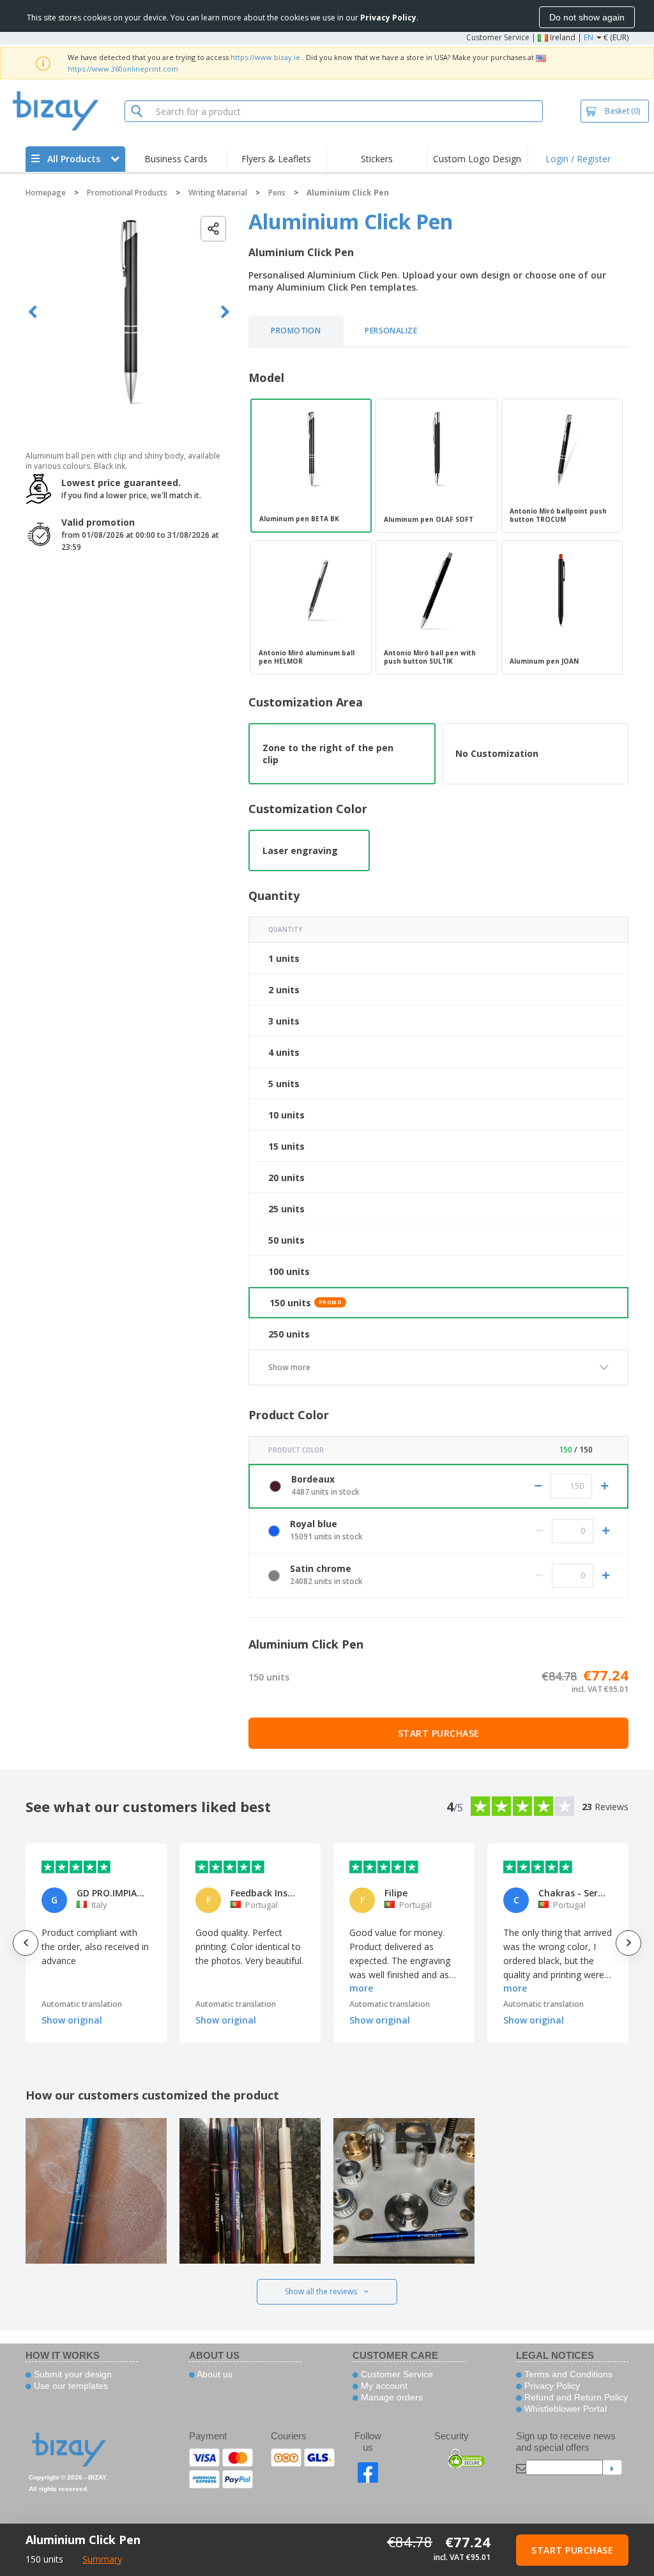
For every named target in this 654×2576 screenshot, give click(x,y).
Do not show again (587, 17)
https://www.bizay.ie (265, 57)
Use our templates (70, 2386)
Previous (33, 312)
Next (225, 312)
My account (383, 2386)
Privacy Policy (551, 2386)
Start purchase (439, 1733)
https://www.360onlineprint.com (123, 69)
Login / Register (578, 159)
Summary (102, 2559)
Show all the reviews (321, 2291)
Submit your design (72, 2374)
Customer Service (498, 37)
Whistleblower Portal (564, 2409)
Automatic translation (82, 2004)
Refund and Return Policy (575, 2397)
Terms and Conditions (567, 2374)
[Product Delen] (213, 229)
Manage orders (391, 2397)
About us (214, 2374)
